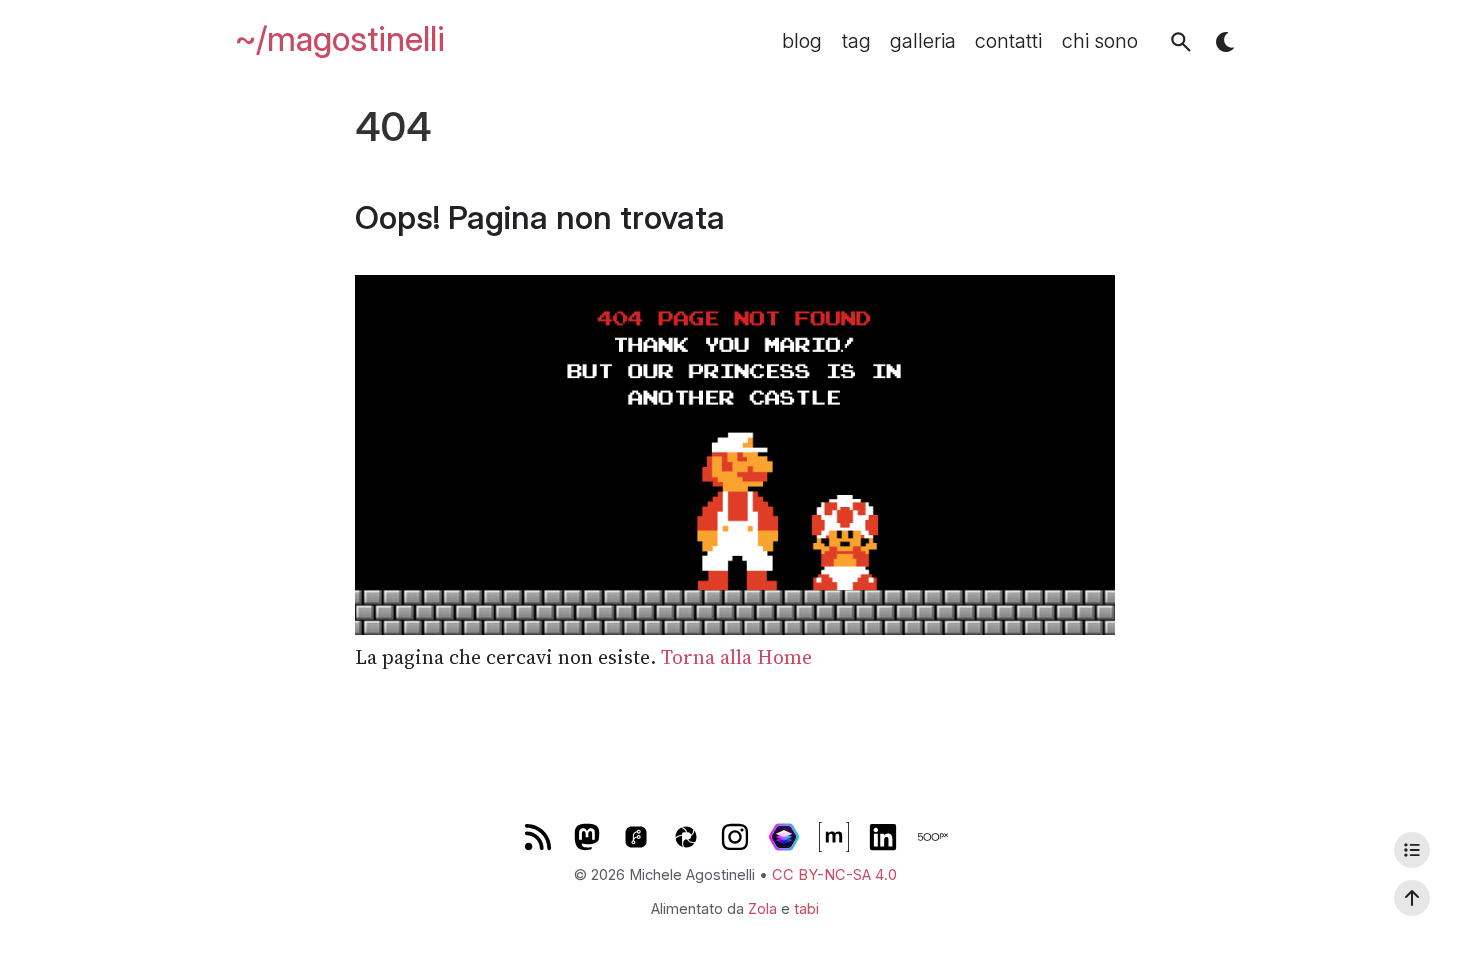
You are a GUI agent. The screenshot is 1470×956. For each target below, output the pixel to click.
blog (802, 42)
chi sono (1100, 42)
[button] (1181, 42)
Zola (762, 909)
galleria (923, 42)
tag (856, 42)
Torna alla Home (736, 657)
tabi (806, 909)
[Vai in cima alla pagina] (1412, 898)
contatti (1008, 42)
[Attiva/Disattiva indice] (1412, 850)
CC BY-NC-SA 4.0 (834, 875)
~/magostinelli (340, 38)
